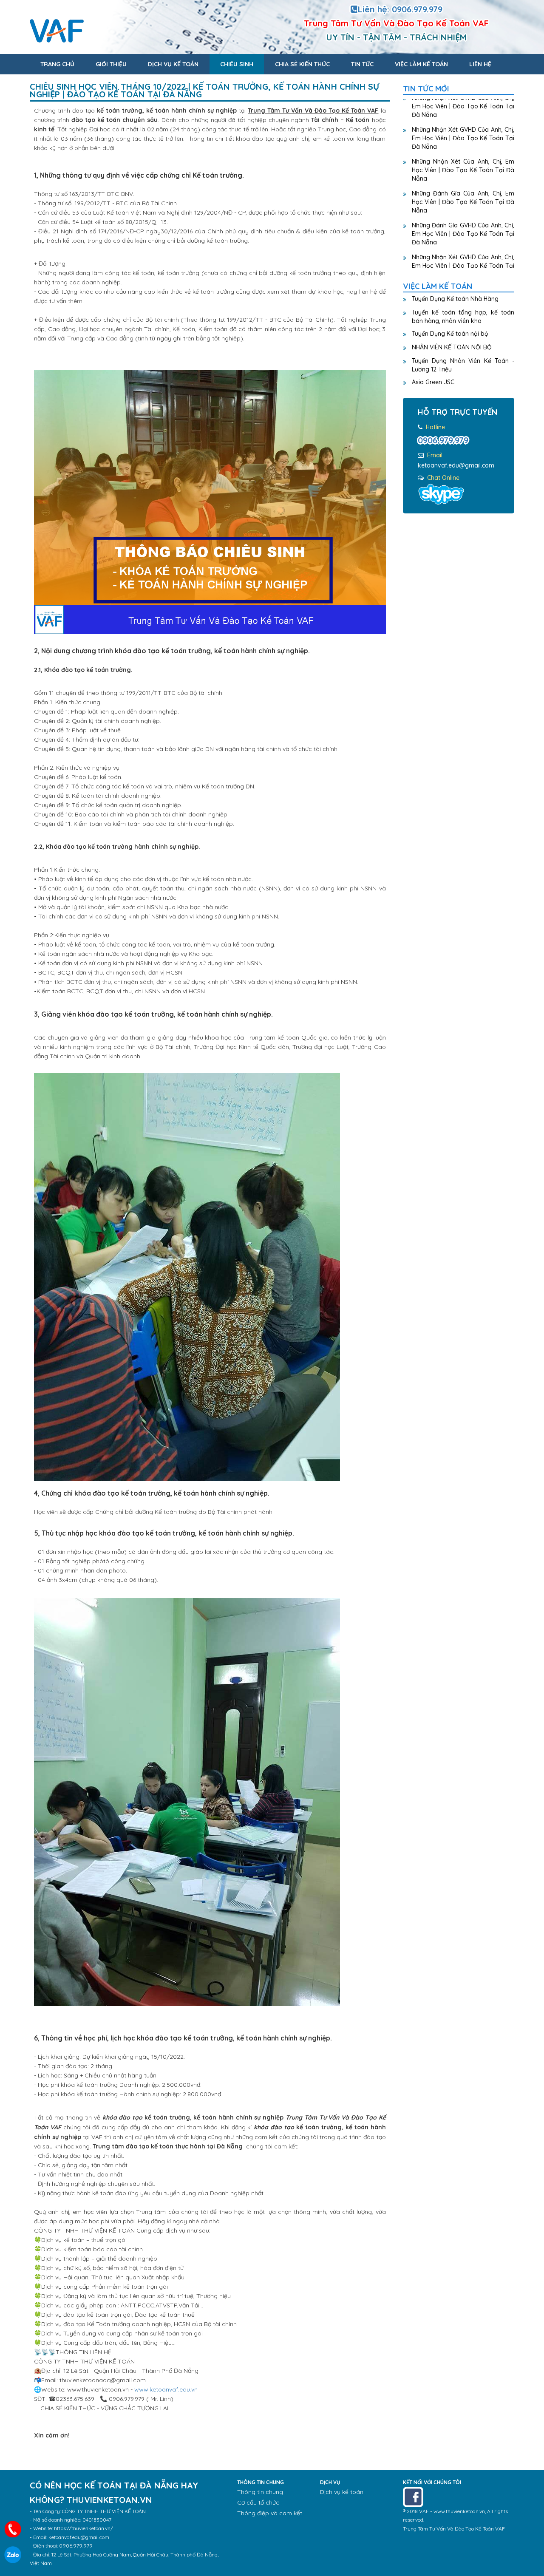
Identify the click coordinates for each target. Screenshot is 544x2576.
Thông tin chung (260, 2492)
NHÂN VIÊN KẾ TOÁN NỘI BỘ (452, 347)
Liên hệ (480, 64)
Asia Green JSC (433, 382)
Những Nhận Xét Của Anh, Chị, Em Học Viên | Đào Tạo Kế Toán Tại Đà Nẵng (463, 151)
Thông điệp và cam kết (270, 2513)
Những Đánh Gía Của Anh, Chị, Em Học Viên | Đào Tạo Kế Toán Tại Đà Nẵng (463, 183)
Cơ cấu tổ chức (258, 2502)
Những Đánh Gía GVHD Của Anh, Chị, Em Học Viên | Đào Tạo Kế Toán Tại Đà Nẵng (463, 215)
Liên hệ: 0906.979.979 (400, 9)
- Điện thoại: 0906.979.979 (61, 2546)
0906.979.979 (443, 440)
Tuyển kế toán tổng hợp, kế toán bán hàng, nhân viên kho (463, 317)
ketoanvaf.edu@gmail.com (456, 465)
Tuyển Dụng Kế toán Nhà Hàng (455, 299)
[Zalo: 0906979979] (13, 2555)
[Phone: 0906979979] (13, 2529)
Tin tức (362, 64)
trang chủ (57, 64)
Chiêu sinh (237, 64)
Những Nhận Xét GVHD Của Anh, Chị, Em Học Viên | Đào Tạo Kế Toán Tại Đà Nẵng (463, 119)
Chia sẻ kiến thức (302, 64)
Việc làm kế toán (421, 64)
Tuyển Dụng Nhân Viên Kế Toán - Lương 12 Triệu (463, 365)
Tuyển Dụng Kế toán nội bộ (450, 334)
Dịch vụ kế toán (173, 64)
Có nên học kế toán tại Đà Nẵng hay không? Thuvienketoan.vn (148, 31)
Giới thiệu (111, 64)
